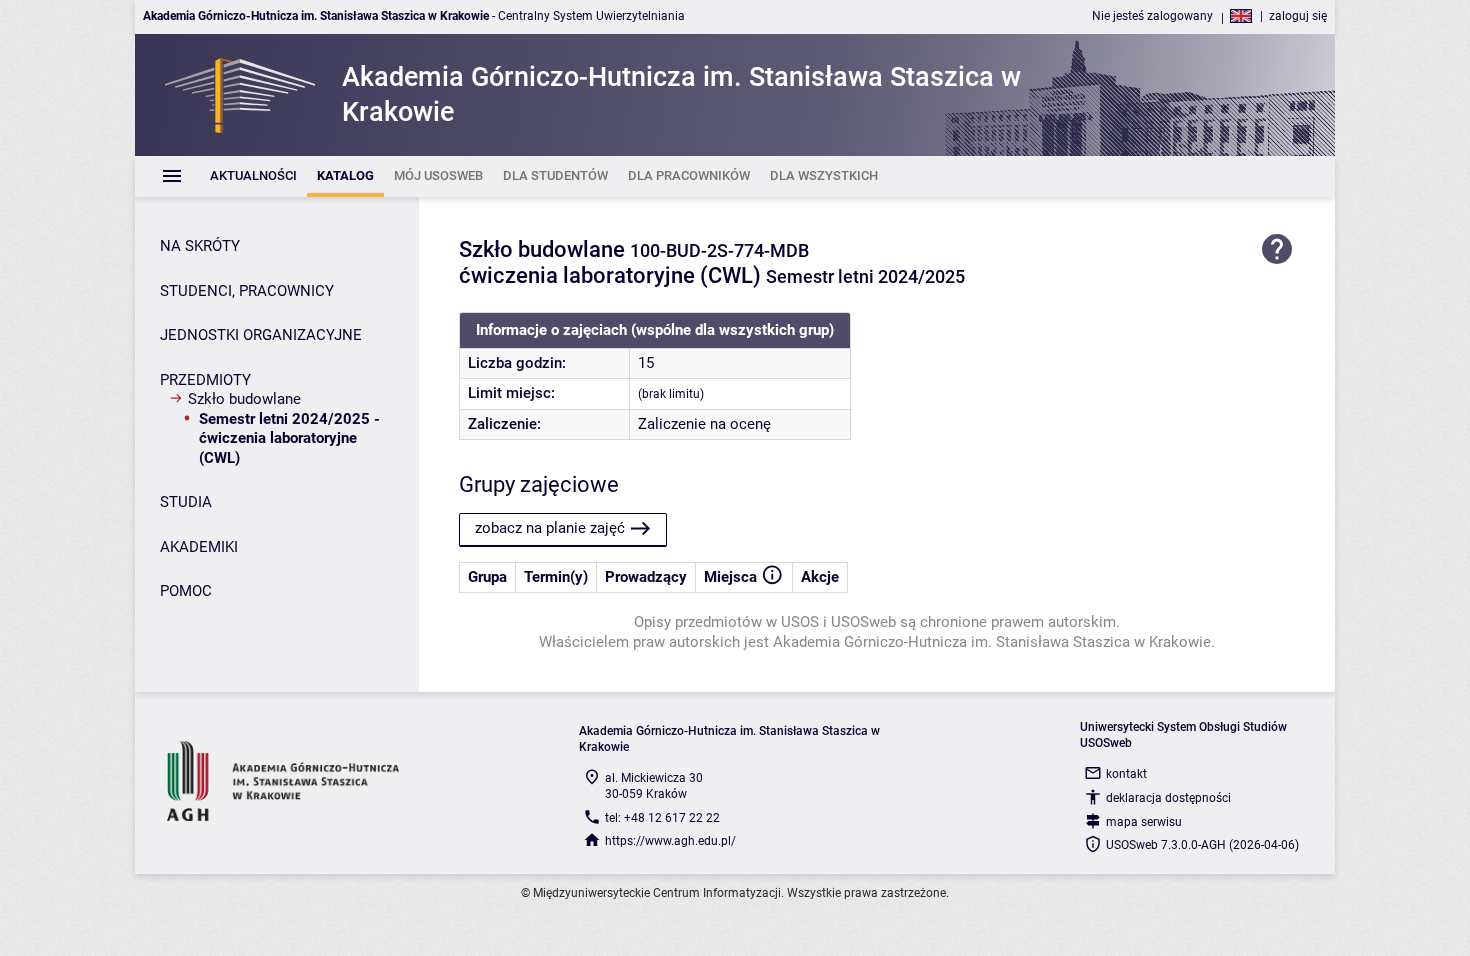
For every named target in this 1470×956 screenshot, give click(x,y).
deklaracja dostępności (1168, 798)
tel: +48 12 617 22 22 (662, 818)
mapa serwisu (1144, 822)
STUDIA (186, 502)
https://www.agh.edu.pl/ (670, 841)
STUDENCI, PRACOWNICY (247, 291)
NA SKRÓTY (200, 246)
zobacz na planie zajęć (550, 528)
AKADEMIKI (199, 547)
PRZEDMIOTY (205, 380)
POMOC (186, 591)
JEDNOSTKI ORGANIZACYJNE (261, 335)
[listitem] (253, 176)
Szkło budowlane (244, 399)
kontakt (1126, 774)
